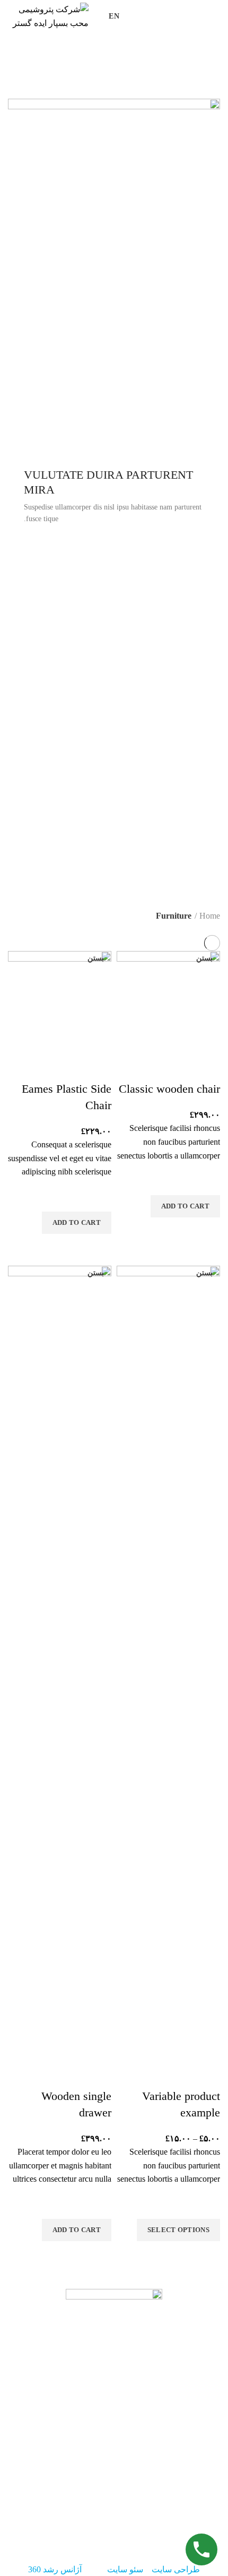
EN (114, 16)
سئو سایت (125, 2569)
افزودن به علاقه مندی (207, 1182)
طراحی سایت (176, 2569)
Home (210, 916)
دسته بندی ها (190, 93)
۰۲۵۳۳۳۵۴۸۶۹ (149, 2524)
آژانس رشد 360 (55, 2569)
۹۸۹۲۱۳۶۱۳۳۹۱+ (111, 2512)
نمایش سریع (207, 1231)
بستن (204, 958)
